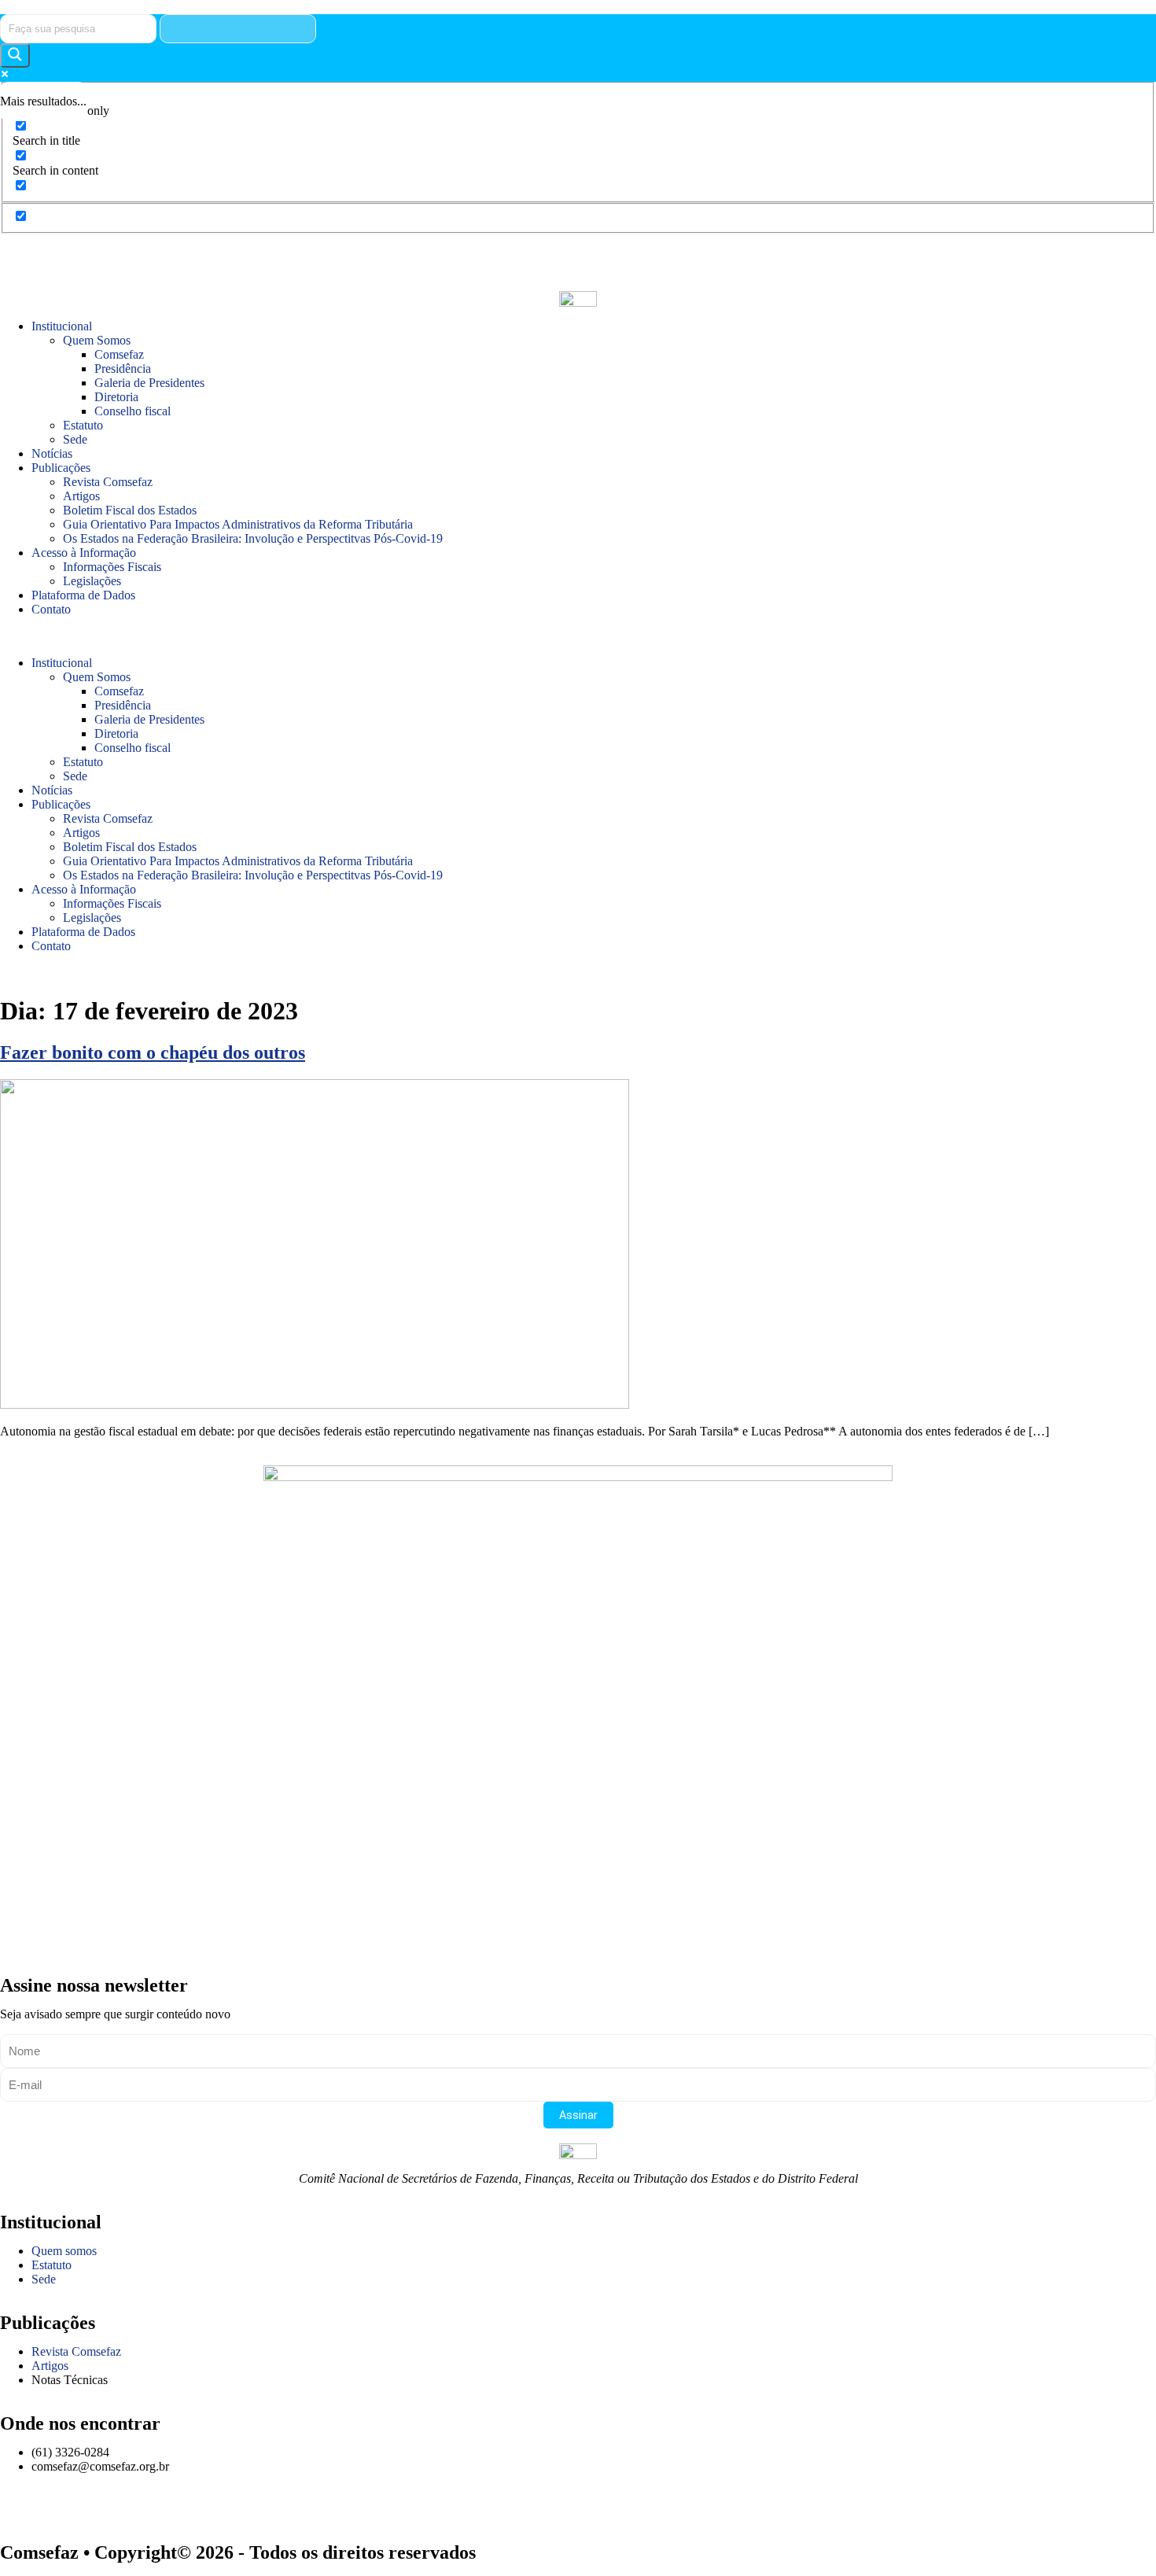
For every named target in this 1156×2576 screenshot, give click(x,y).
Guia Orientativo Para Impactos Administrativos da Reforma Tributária (238, 524)
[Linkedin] (190, 253)
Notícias (52, 453)
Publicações (61, 468)
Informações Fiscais (112, 567)
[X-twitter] (62, 253)
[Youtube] (147, 253)
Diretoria (116, 397)
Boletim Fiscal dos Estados (130, 510)
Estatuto (83, 425)
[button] (578, 636)
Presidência (123, 369)
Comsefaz (119, 354)
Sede (75, 439)
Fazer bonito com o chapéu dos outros (153, 1052)
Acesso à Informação (84, 553)
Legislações (92, 581)
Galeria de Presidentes (149, 383)
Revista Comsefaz (108, 482)
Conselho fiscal (133, 411)
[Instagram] (20, 253)
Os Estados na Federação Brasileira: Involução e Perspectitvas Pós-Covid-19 (253, 538)
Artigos (81, 496)
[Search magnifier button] (15, 55)
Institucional (62, 326)
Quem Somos (97, 340)
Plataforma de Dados (83, 595)
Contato (51, 609)
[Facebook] (105, 253)
